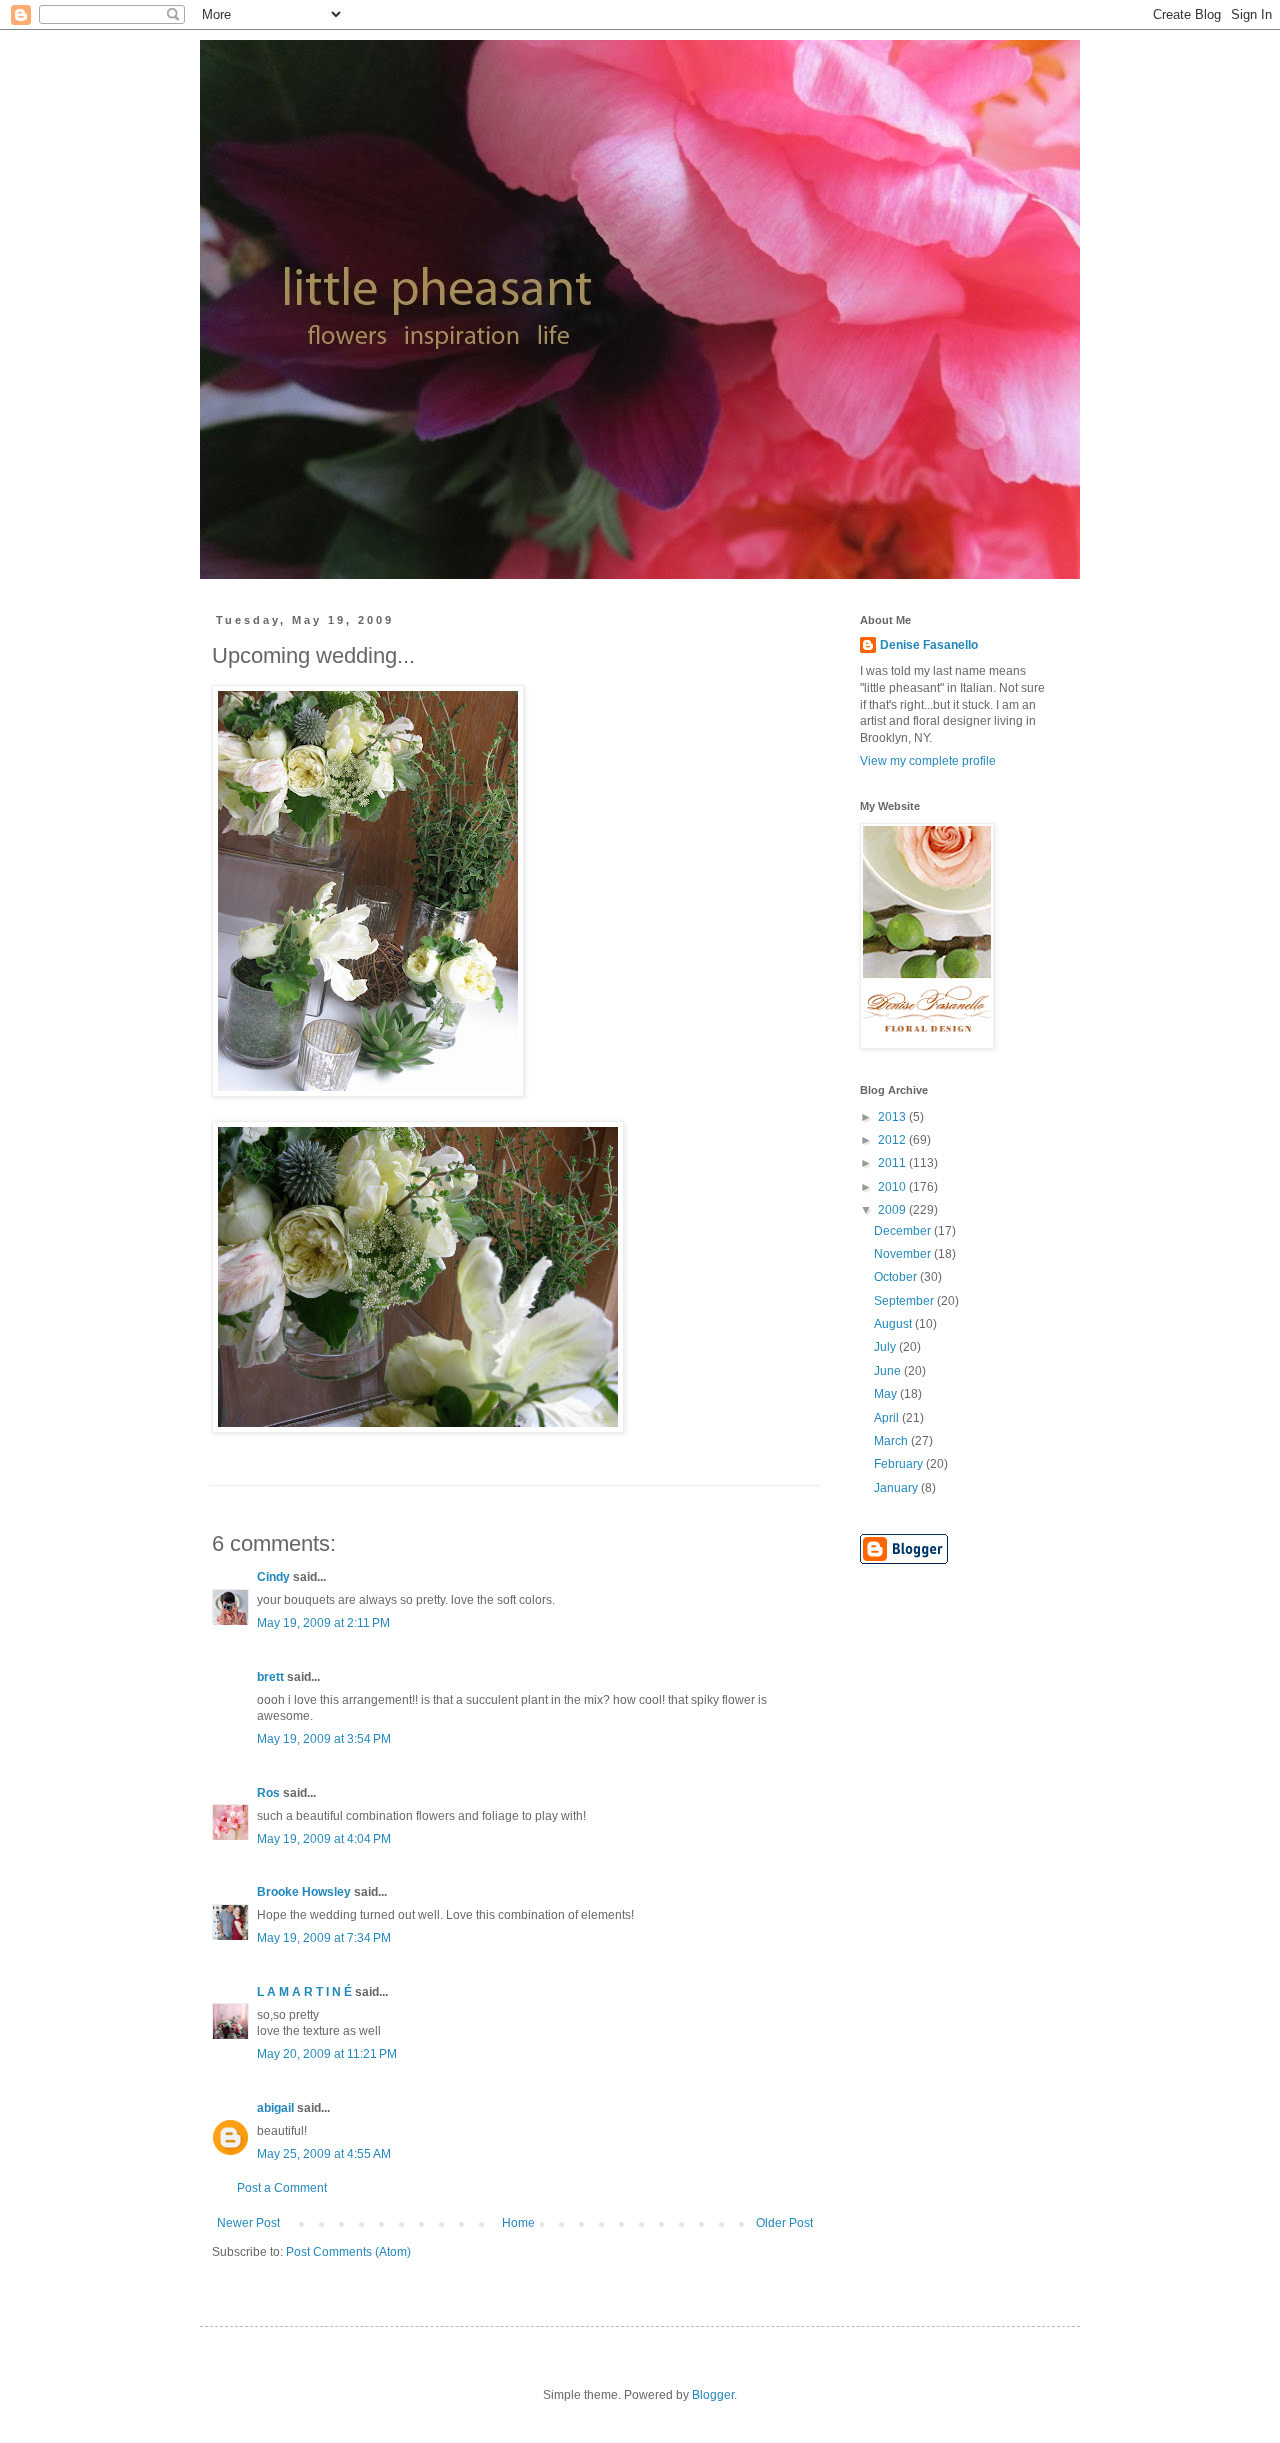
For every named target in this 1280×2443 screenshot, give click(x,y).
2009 (893, 1210)
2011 (893, 1163)
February (900, 1464)
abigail (275, 2108)
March (892, 1441)
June (889, 1371)
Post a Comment (282, 2188)
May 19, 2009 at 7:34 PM (324, 1938)
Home (518, 2223)
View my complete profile (928, 761)
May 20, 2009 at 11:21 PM (327, 2054)
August (894, 1324)
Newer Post (248, 2223)
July (886, 1347)
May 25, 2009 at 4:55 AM (324, 2154)
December (904, 1231)
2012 (893, 1140)
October (897, 1277)
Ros (268, 1793)
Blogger (713, 2395)
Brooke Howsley (304, 1892)
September (905, 1301)
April (888, 1418)
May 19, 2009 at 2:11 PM (323, 1623)
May (887, 1394)
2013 (893, 1117)
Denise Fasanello (929, 645)
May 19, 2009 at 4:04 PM (324, 1839)
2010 (893, 1187)
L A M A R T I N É (304, 1992)
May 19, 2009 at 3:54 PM (324, 1739)
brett (270, 1677)
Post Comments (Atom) (348, 2252)
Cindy (273, 1577)
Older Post (784, 2223)
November (904, 1254)
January (897, 1488)
